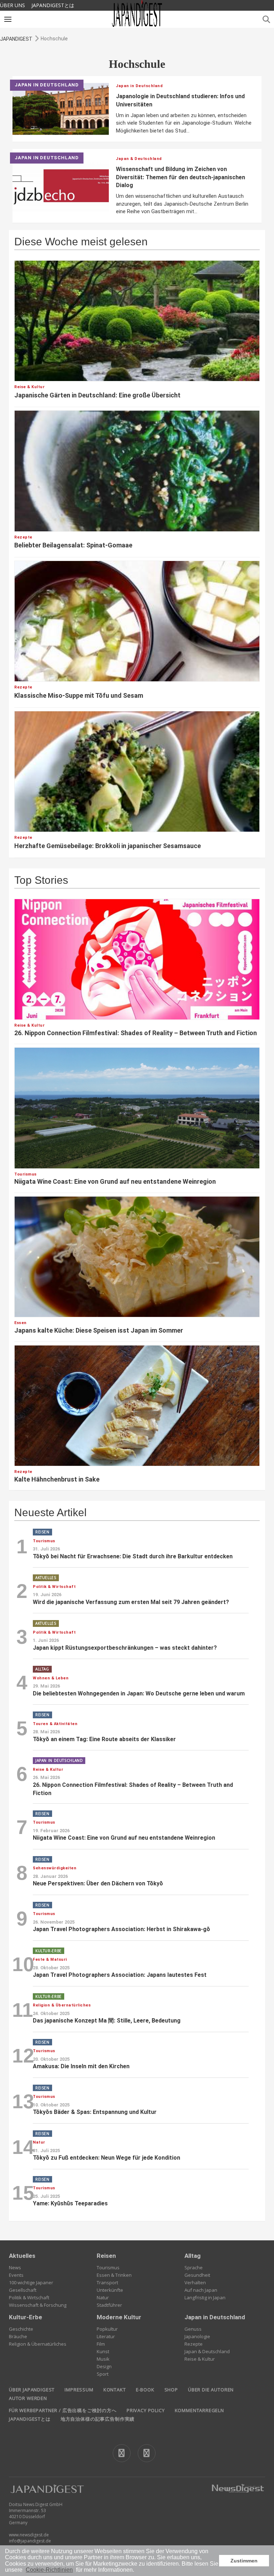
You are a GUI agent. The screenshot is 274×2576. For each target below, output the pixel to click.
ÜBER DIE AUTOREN (211, 2390)
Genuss (193, 2329)
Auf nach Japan (201, 2290)
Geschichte (21, 2329)
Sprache (194, 2267)
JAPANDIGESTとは (53, 5)
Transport (107, 2282)
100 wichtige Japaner (31, 2282)
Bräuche (18, 2336)
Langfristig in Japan (205, 2297)
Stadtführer (109, 2305)
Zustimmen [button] (244, 2561)
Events (16, 2275)
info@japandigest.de (30, 2541)
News (15, 2267)
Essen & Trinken (114, 2275)
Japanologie (197, 2336)
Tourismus (108, 2267)
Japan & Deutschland (207, 2351)
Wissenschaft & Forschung (38, 2305)
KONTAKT (115, 2390)
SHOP (171, 2390)
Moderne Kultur (119, 2317)
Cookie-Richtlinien (49, 2570)
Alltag (192, 2256)
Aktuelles (22, 2256)
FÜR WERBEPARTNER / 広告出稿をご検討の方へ (63, 2410)
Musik (103, 2359)
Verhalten (195, 2282)
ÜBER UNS (12, 5)
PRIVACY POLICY (146, 2410)
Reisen (106, 2256)
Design (104, 2366)
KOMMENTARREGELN (199, 2410)
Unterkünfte (110, 2290)
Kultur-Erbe (26, 2317)
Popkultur (107, 2329)
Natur (103, 2297)
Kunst (103, 2351)
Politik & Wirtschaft (29, 2297)
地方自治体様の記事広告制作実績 (98, 2419)
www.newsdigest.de (29, 2535)
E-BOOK (145, 2390)
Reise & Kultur (200, 2359)
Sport (103, 2374)
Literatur (106, 2336)
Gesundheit (197, 2275)
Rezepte (194, 2344)
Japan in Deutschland (215, 2317)
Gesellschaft (23, 2290)
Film (101, 2344)
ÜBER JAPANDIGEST (32, 2390)
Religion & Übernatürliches (38, 2344)
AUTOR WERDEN (28, 2398)
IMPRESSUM (79, 2390)
